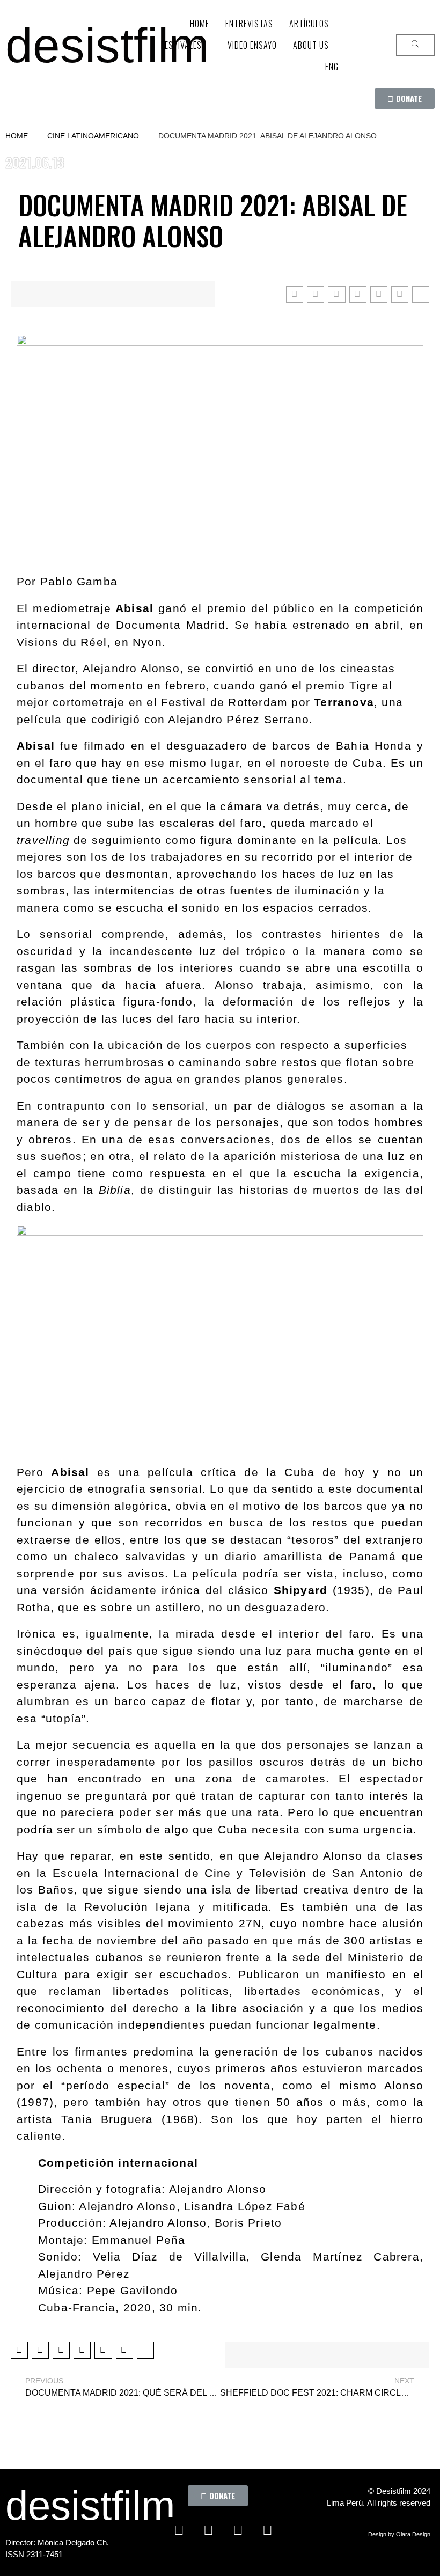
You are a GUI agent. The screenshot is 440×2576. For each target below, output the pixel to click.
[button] (405, 98)
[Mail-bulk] (223, 2557)
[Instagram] (238, 2530)
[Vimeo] (267, 2530)
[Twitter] (208, 2530)
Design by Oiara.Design (399, 2534)
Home (17, 136)
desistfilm (107, 45)
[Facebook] (179, 2530)
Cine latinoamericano (93, 136)
